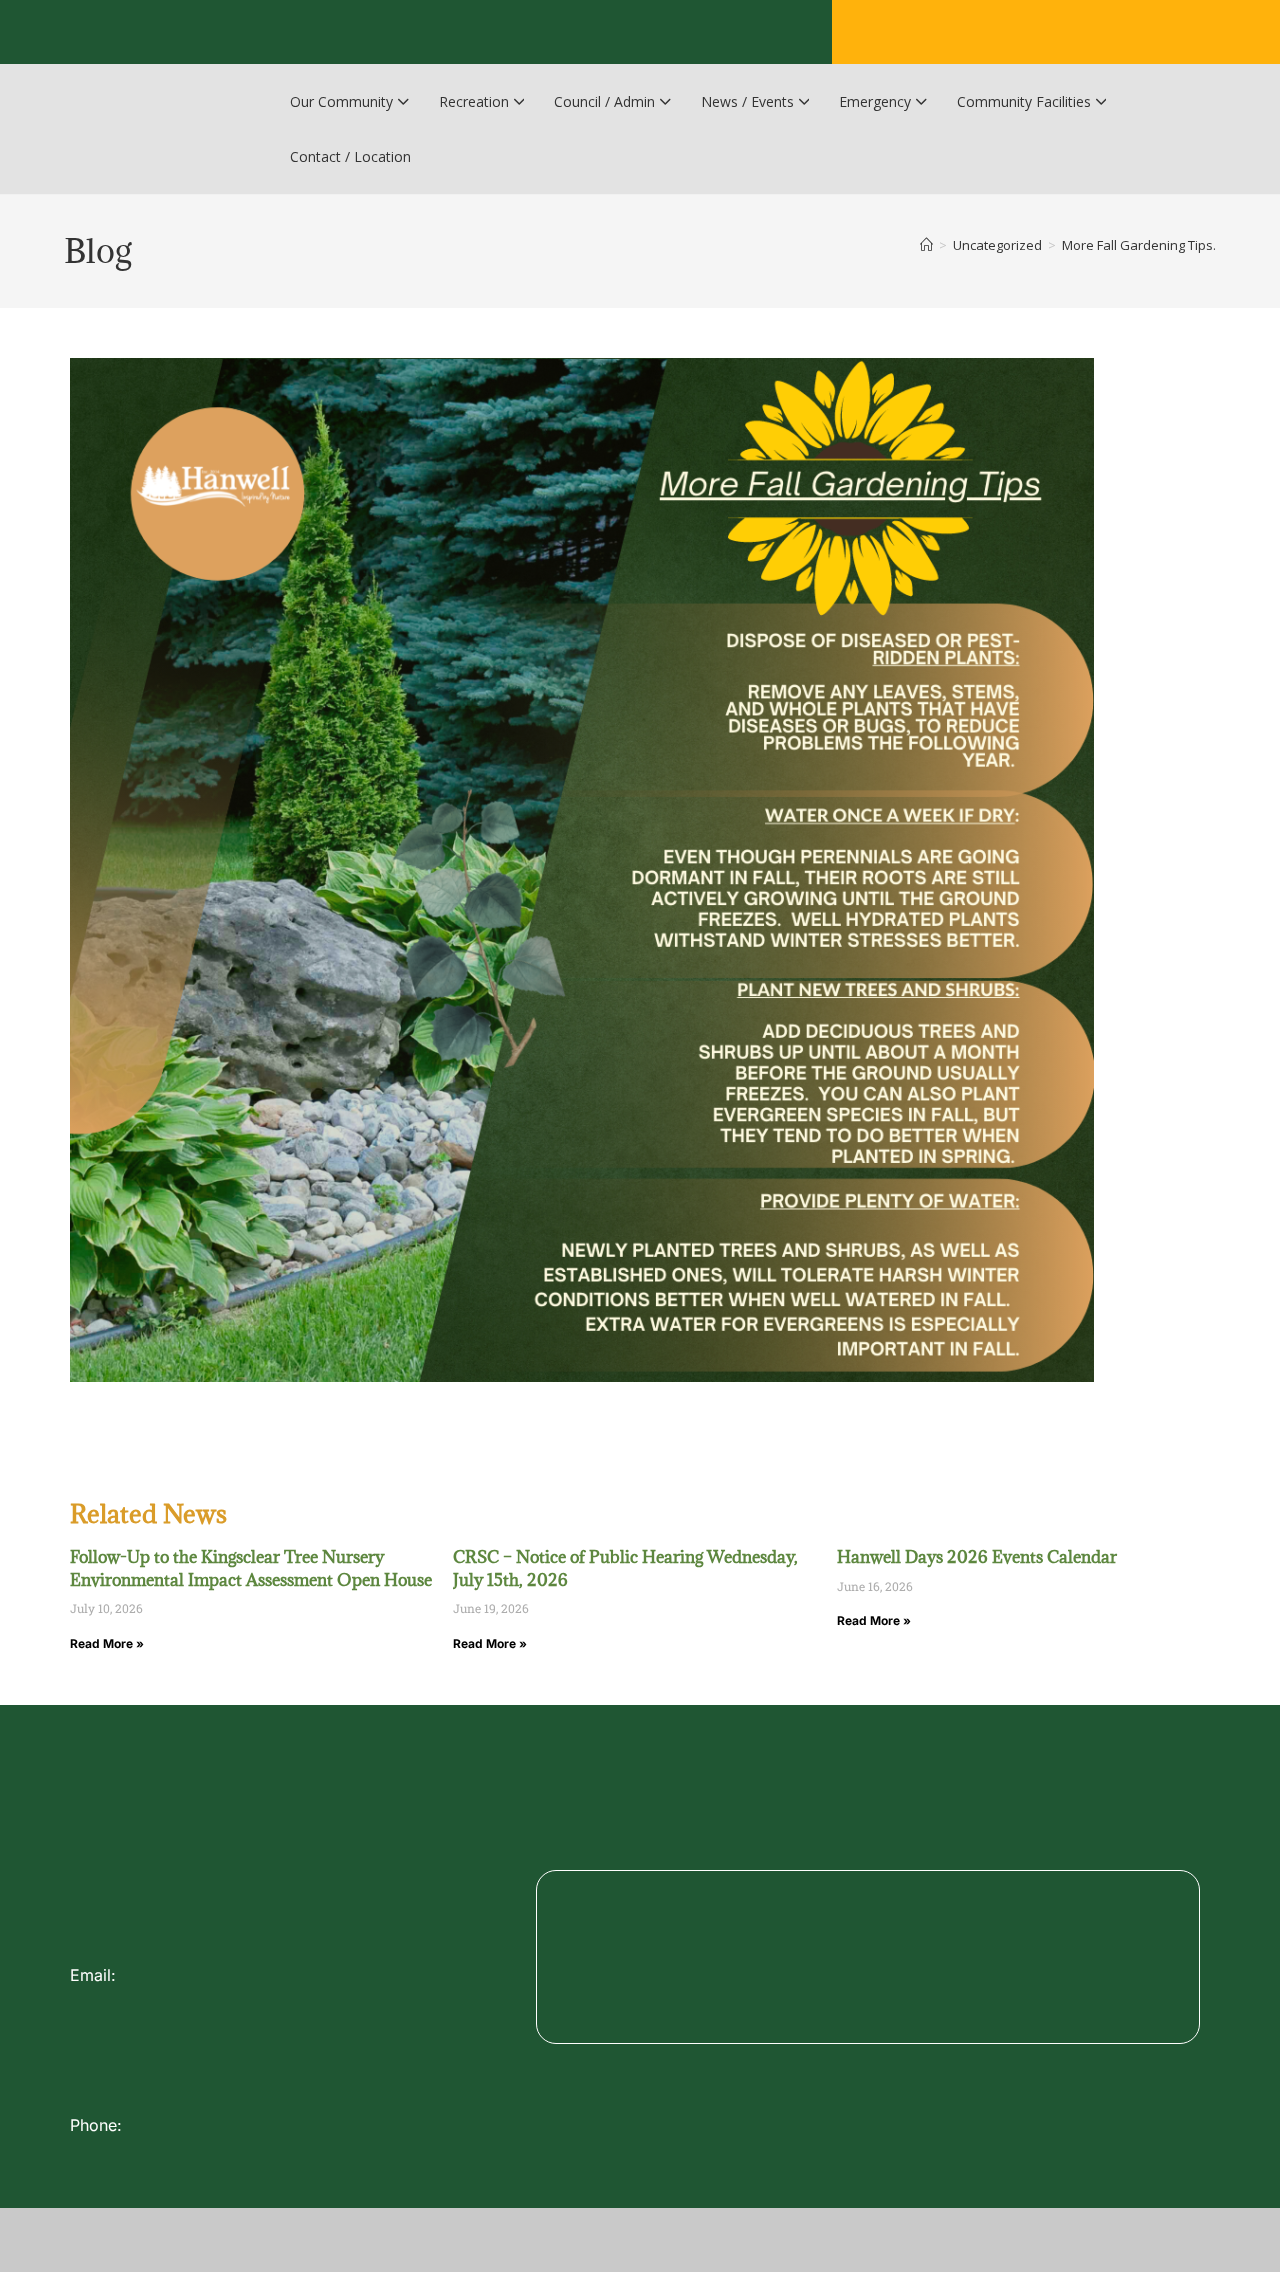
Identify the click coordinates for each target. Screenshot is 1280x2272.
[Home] (926, 245)
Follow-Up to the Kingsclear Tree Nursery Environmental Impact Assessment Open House (251, 1568)
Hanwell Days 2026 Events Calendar (977, 1557)
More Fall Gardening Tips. (1139, 245)
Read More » (107, 1643)
